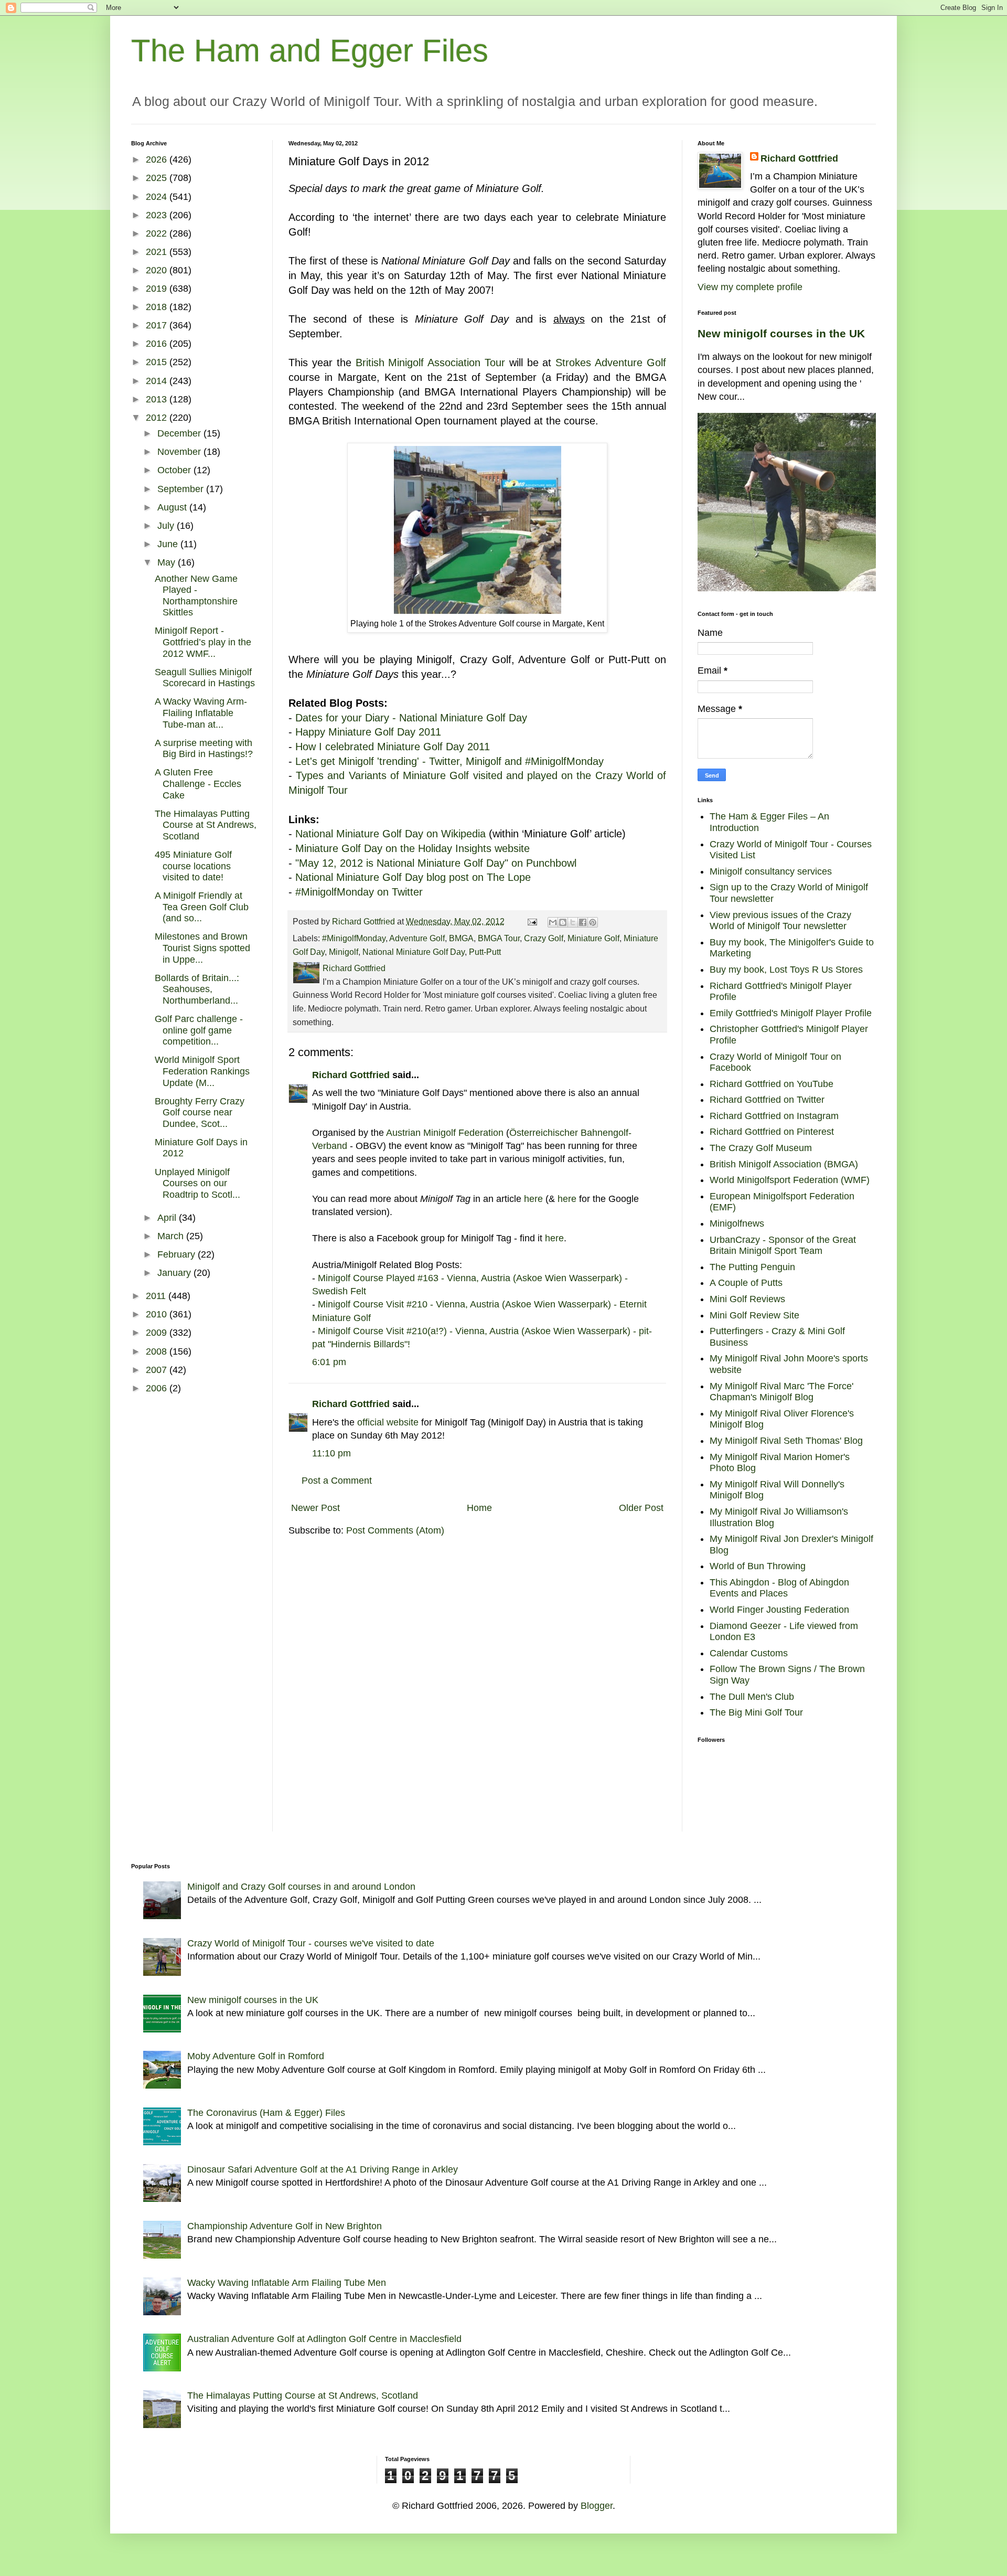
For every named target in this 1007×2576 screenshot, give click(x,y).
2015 (158, 362)
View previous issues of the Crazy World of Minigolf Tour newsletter (780, 921)
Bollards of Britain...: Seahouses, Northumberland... (197, 989)
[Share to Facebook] (583, 922)
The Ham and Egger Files (310, 51)
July (167, 526)
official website (388, 1422)
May (168, 562)
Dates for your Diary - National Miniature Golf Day (411, 718)
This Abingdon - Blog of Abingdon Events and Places (779, 1588)
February (178, 1254)
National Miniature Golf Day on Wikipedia (390, 834)
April (168, 1218)
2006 (158, 1388)
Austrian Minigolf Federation (445, 1133)
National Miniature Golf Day (414, 952)
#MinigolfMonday (354, 938)
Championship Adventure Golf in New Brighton (285, 2226)
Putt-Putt (485, 952)
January (175, 1273)
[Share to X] (573, 922)
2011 (157, 1296)
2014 (158, 381)
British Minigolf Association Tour (431, 363)
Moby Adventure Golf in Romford (256, 2056)
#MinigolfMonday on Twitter (359, 892)
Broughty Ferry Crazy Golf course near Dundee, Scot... (200, 1113)
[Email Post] (531, 921)
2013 (158, 399)
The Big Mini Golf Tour (756, 1712)
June (169, 544)
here (535, 1199)
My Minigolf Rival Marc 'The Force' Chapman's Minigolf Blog (781, 1392)
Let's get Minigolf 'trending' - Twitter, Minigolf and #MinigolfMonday (449, 761)
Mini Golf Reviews (747, 1299)
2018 (158, 307)
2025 (158, 178)
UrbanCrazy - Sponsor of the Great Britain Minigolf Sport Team (783, 1246)
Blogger (597, 2506)
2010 (158, 1314)
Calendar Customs (749, 1653)
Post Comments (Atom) (395, 1530)
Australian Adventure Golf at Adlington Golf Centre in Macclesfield (324, 2339)
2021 (158, 252)
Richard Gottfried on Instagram (774, 1116)
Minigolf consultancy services (771, 871)
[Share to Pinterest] (593, 922)
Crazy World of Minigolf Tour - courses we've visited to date (311, 1943)
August (173, 507)
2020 (158, 270)
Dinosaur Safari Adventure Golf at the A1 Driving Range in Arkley (323, 2169)
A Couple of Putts (746, 1283)
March (172, 1236)
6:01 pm (329, 1362)
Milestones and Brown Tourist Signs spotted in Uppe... (202, 948)
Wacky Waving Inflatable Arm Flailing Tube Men (287, 2283)
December (180, 433)
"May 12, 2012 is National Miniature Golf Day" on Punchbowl (436, 863)
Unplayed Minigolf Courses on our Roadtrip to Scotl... (197, 1183)
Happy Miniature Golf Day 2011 (368, 732)
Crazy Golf (544, 938)
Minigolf (344, 952)
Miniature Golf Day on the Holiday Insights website (413, 848)
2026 (158, 159)
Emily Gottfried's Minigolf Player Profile (791, 1013)
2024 (158, 197)
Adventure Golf (417, 938)
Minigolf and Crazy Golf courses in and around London (301, 1887)
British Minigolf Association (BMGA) (784, 1164)
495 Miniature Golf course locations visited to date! (193, 866)
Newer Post (315, 1508)
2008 (158, 1351)
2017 (158, 325)
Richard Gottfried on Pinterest (772, 1132)
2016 (158, 344)
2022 (158, 233)
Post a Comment (337, 1481)
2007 (158, 1370)
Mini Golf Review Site (754, 1315)
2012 (158, 418)
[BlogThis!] (563, 922)
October (175, 470)
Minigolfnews (737, 1223)
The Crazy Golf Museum (761, 1148)
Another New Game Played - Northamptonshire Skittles (196, 596)
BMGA (461, 938)
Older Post (641, 1508)
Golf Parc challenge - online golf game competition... (199, 1030)
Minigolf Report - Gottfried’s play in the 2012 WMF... (203, 642)
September (182, 489)
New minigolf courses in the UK (781, 333)
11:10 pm (331, 1453)
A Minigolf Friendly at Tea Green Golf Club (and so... (202, 907)
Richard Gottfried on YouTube (772, 1084)
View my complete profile (750, 287)
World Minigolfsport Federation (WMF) (790, 1180)
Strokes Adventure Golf (611, 363)
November (180, 452)
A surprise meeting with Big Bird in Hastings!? (204, 749)
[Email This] (553, 922)
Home (479, 1508)
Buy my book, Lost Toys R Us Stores (786, 970)
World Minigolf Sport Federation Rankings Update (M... (202, 1071)
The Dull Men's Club (752, 1697)
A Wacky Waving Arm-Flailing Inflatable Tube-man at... (201, 713)
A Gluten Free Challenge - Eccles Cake (198, 784)
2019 (158, 289)
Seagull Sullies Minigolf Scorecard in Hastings (205, 678)
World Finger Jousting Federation (779, 1610)
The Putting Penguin (752, 1267)
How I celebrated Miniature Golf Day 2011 (393, 747)
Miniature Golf (593, 938)
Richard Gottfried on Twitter (767, 1100)
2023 (158, 215)
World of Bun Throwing (758, 1566)
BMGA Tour (499, 938)
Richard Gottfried (351, 1075)
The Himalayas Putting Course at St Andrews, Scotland (206, 825)
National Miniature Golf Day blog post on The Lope (413, 877)
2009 (158, 1333)
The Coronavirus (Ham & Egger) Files (266, 2113)
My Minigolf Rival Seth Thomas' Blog (786, 1441)
